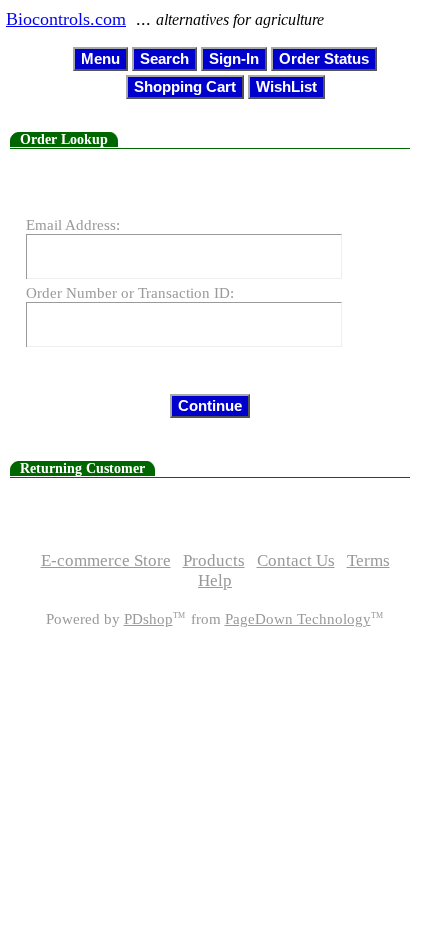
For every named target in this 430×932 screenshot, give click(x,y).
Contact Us (296, 560)
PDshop (148, 619)
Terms (368, 560)
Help (215, 580)
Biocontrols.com (66, 19)
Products (214, 560)
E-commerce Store (106, 560)
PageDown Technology (298, 619)
